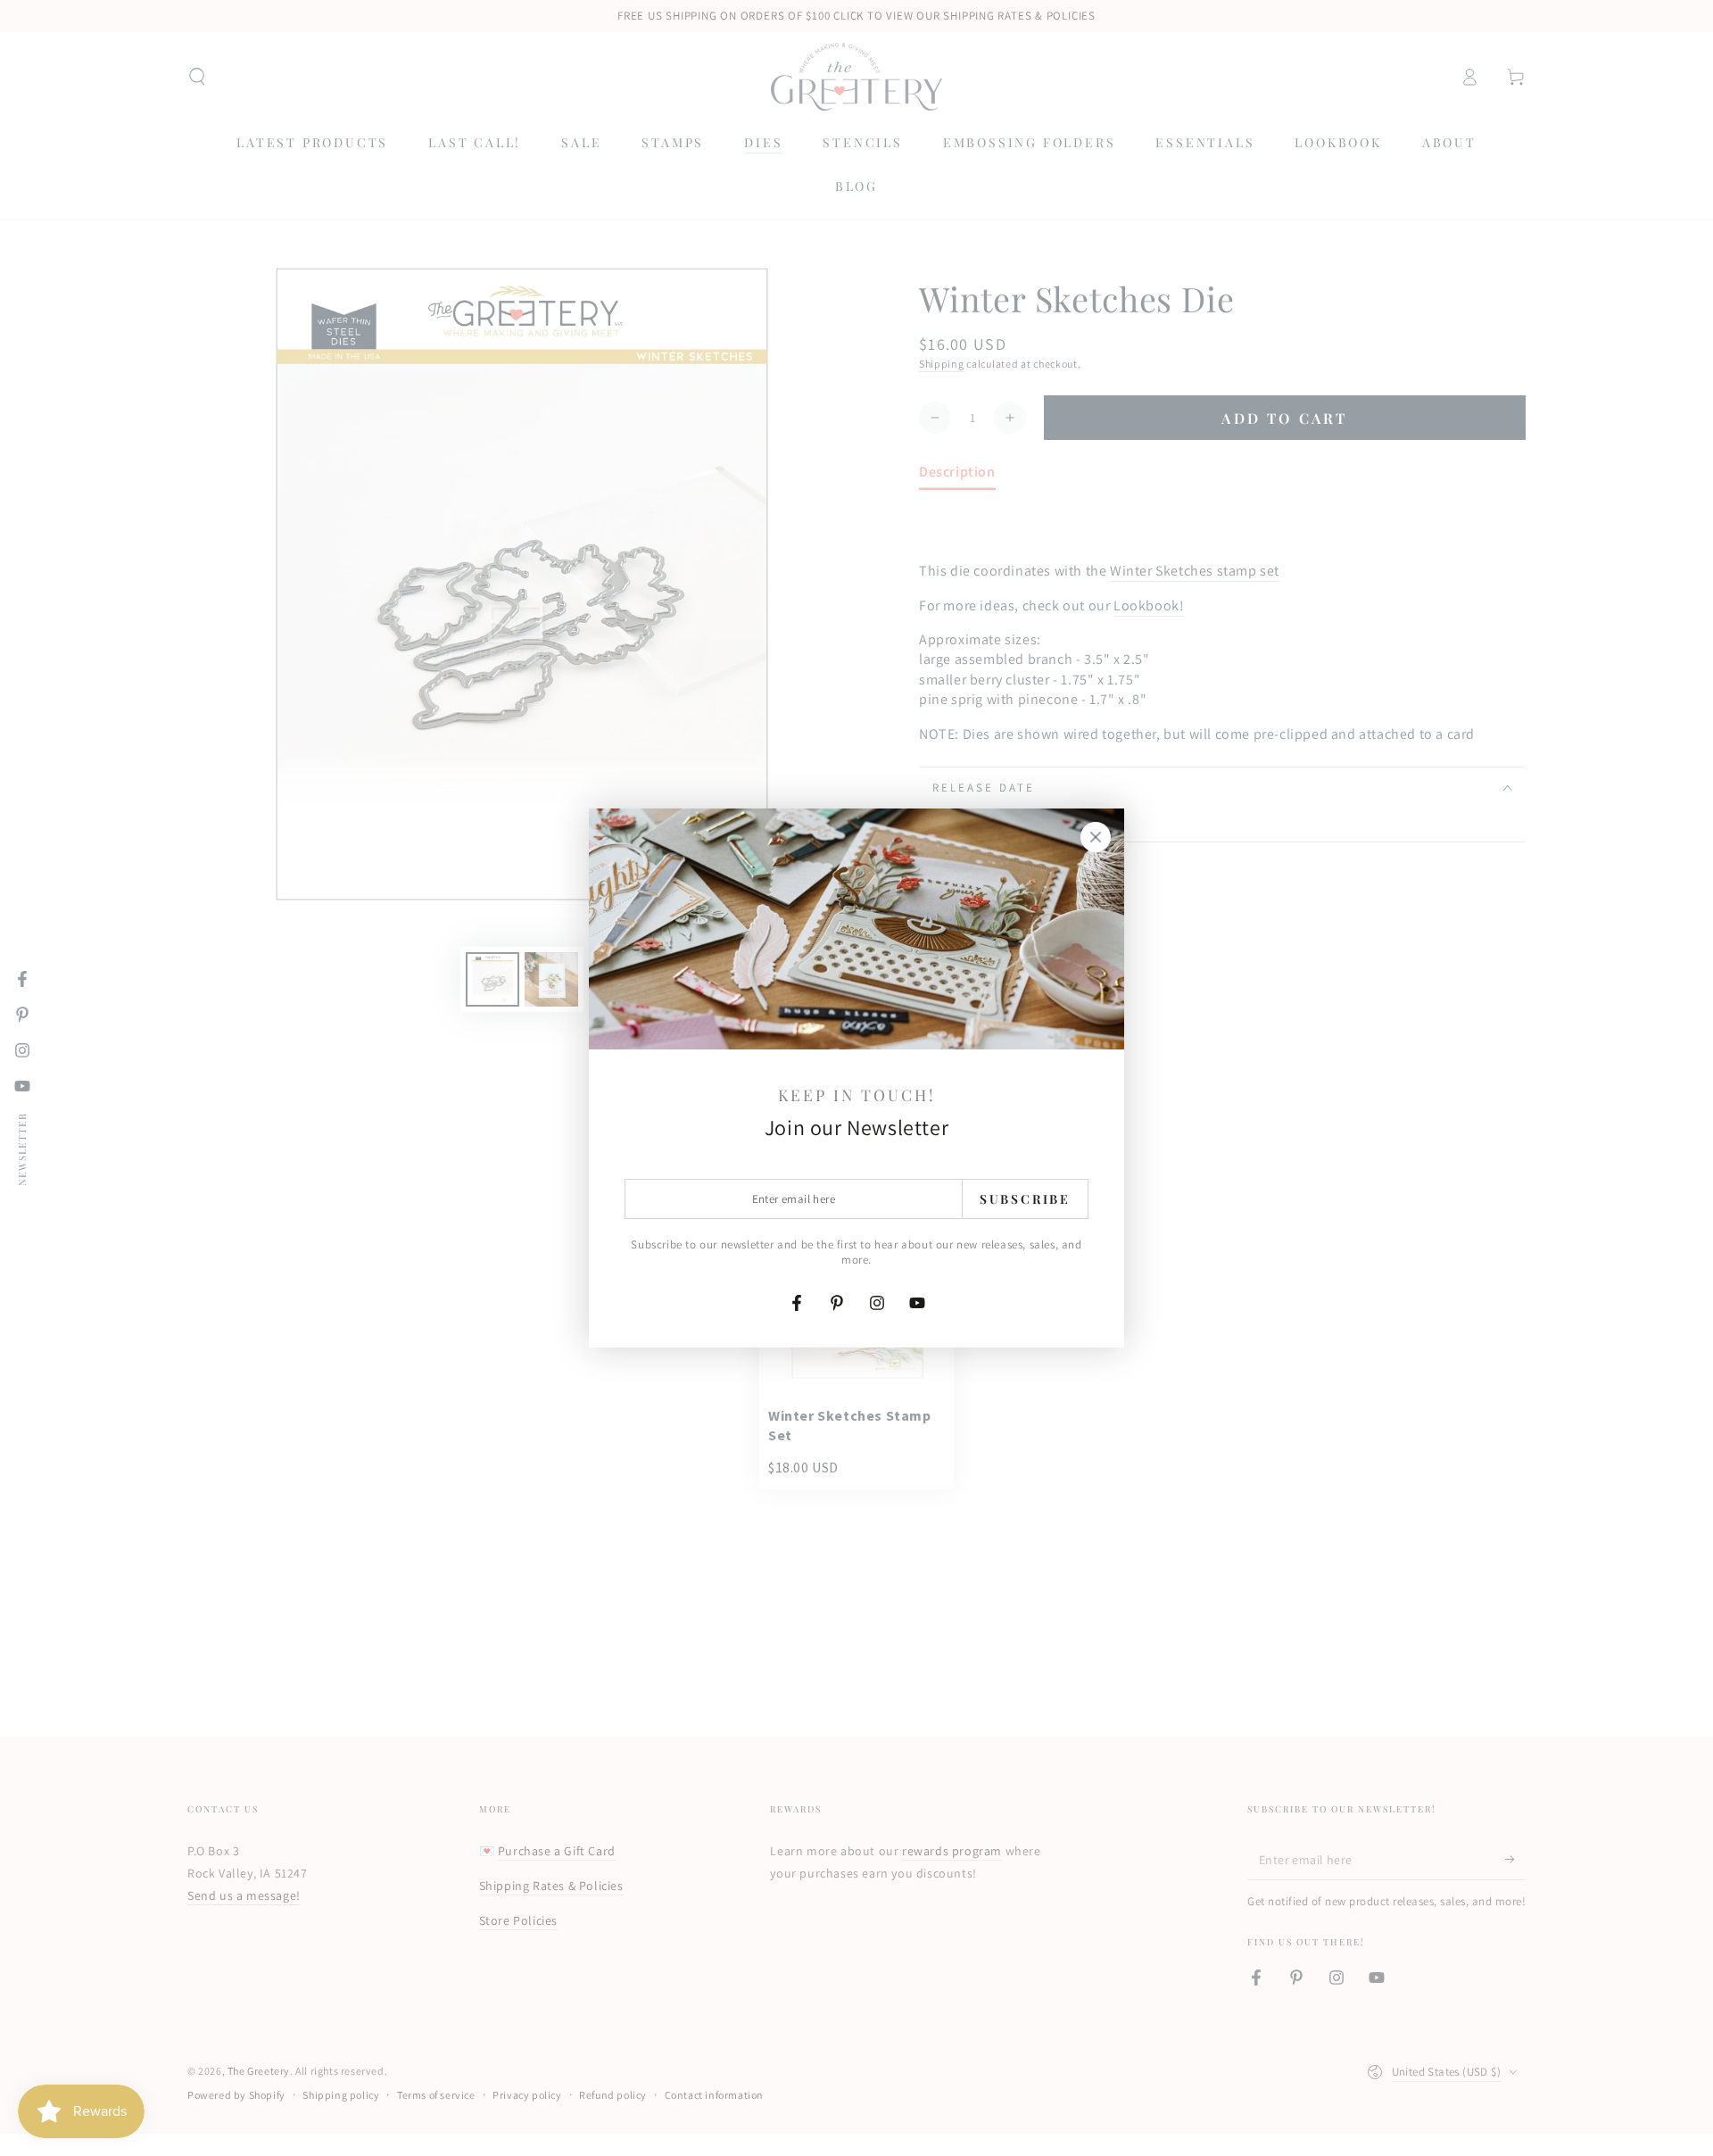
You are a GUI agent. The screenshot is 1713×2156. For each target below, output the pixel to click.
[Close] (1096, 837)
